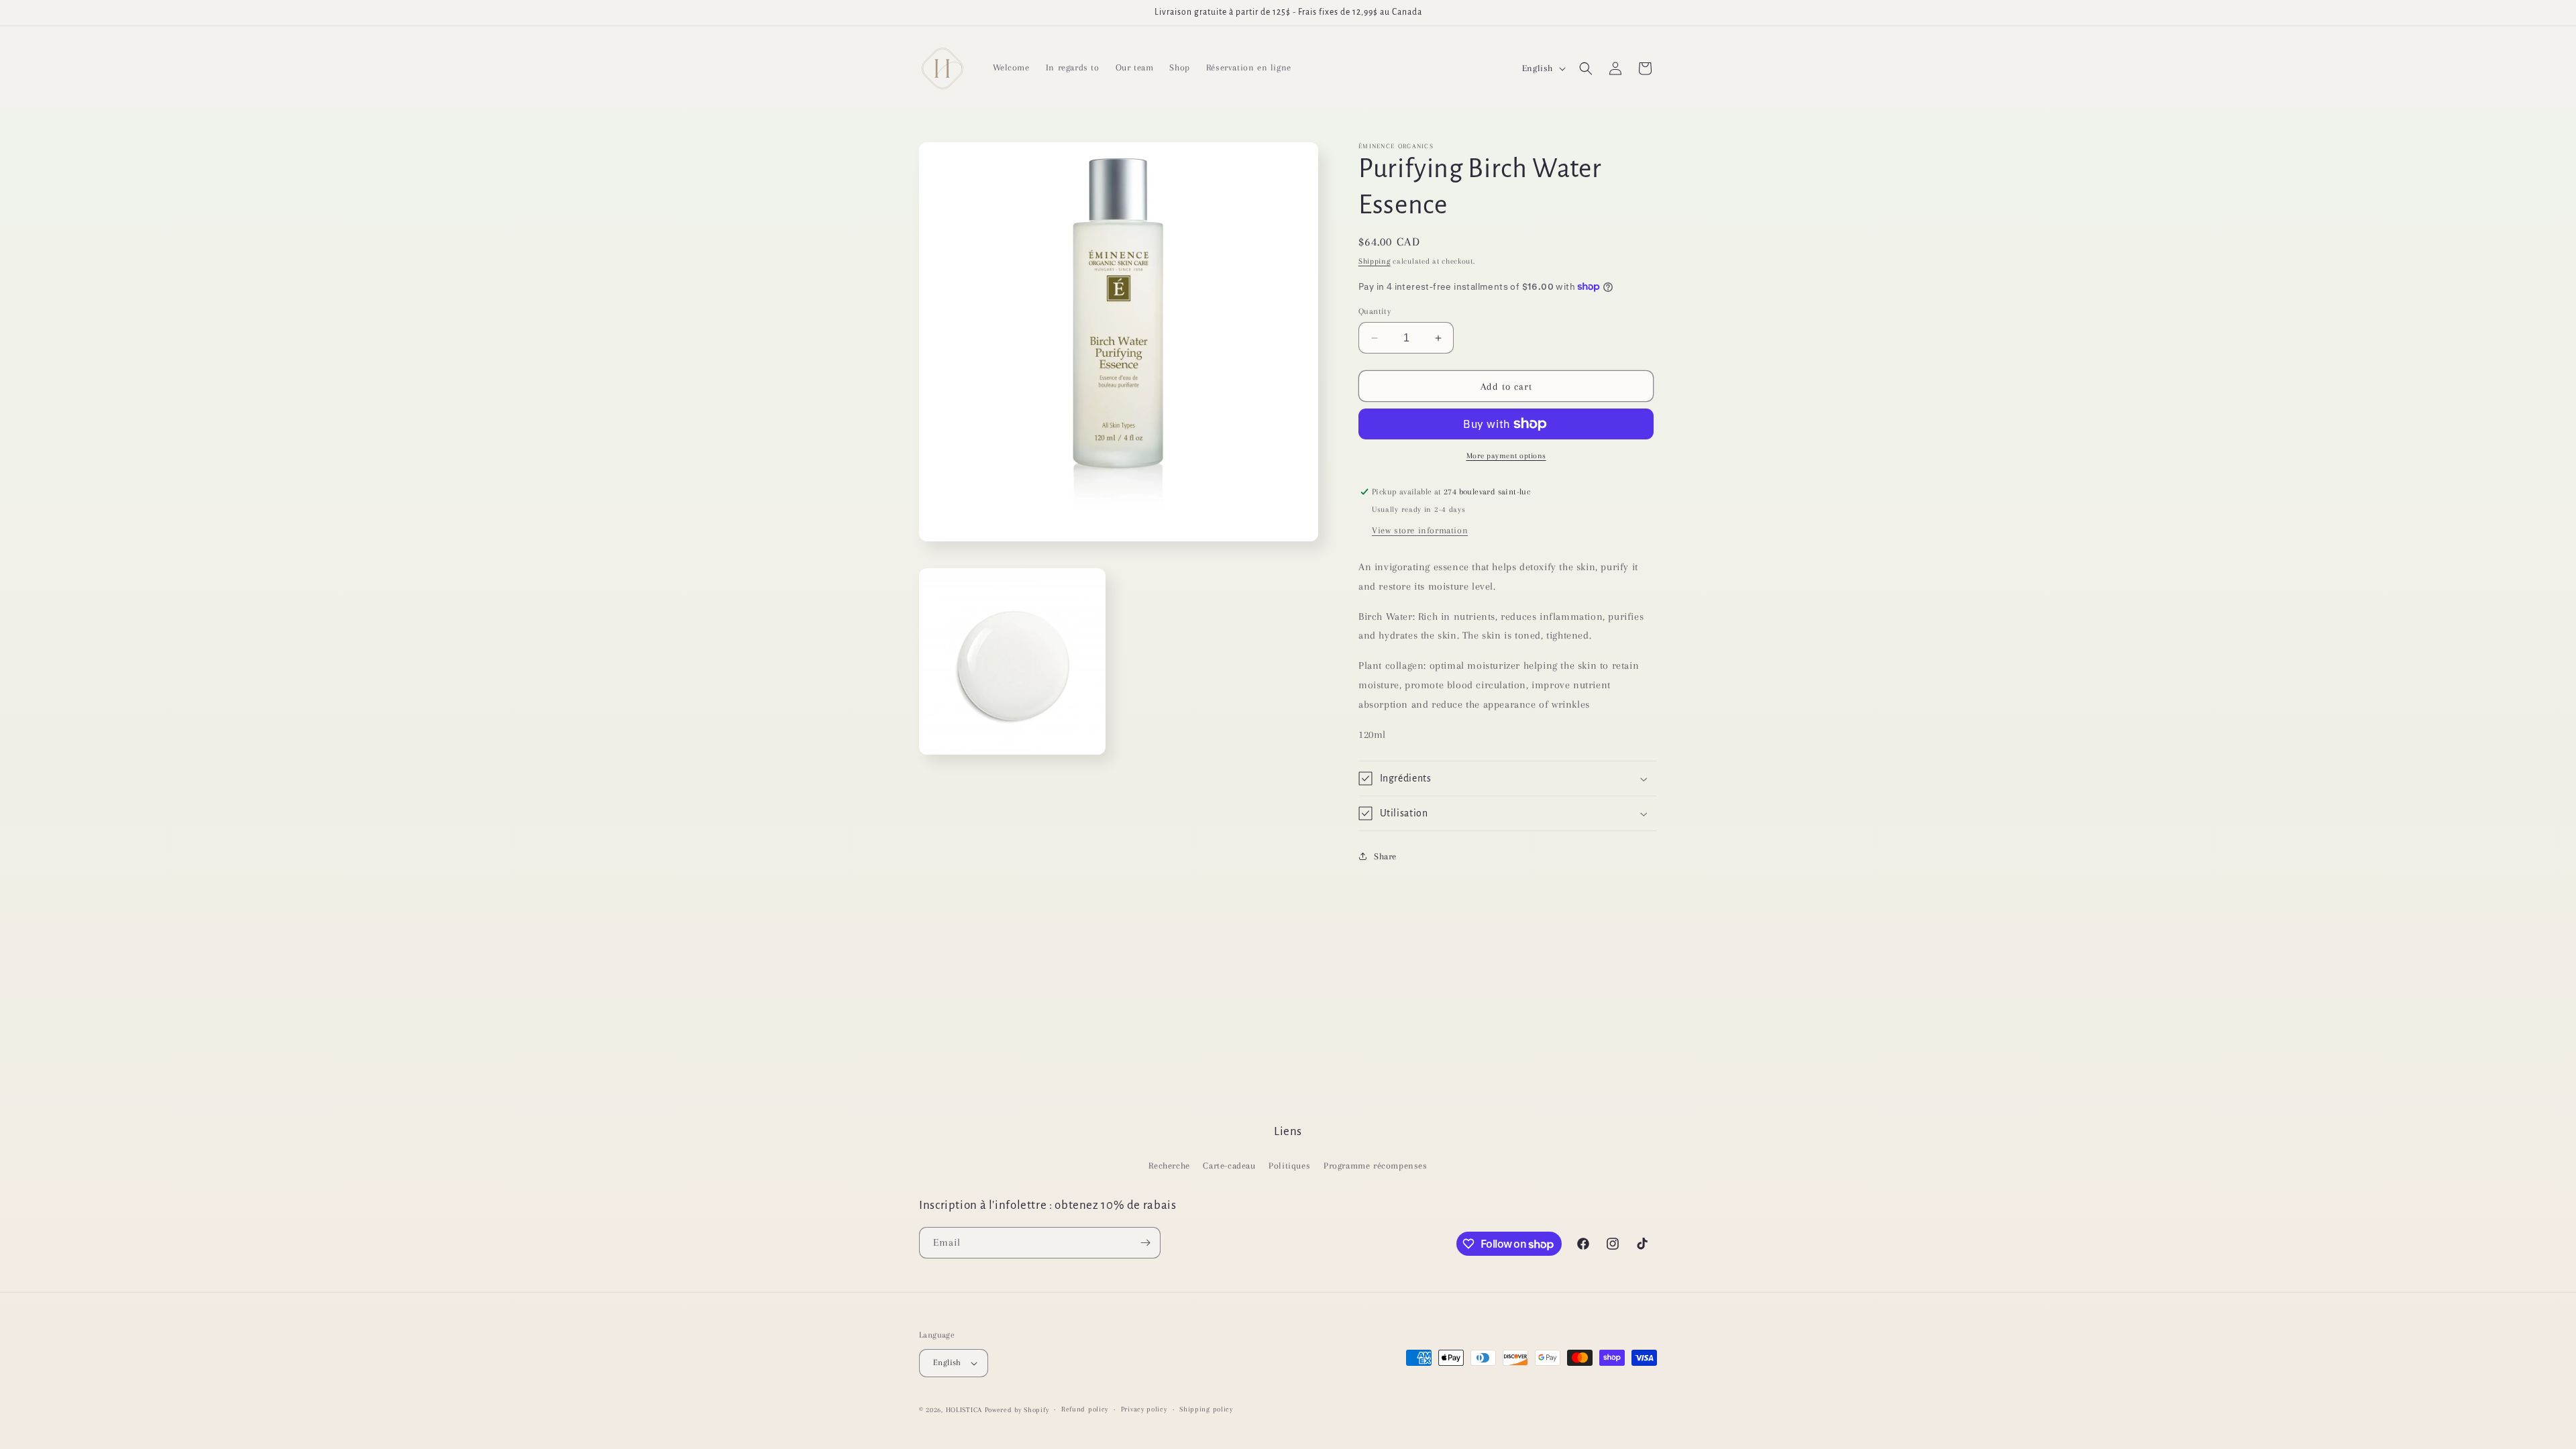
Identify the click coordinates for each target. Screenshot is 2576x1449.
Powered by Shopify (1017, 1410)
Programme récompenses (1376, 1166)
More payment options (1506, 456)
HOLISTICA (964, 1410)
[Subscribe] (1145, 1243)
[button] (1586, 68)
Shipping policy (1206, 1409)
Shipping (1375, 261)
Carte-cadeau (1229, 1166)
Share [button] (1385, 856)
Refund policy (1085, 1409)
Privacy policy (1144, 1409)
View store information (1420, 530)
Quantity (1375, 311)
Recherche (1169, 1166)
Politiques (1289, 1166)
